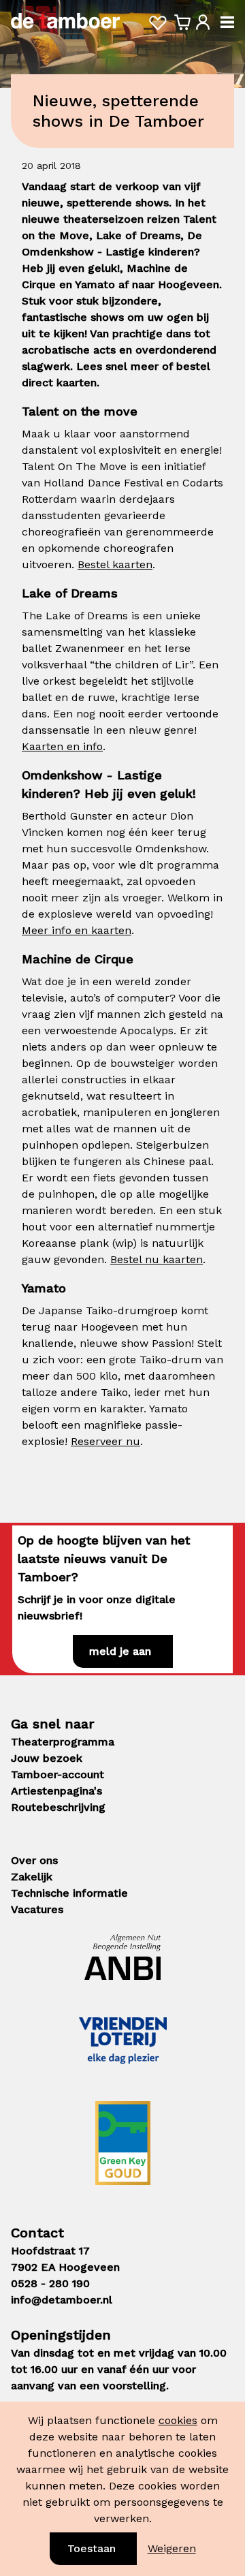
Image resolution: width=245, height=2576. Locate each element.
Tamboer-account (58, 1774)
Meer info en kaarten (77, 930)
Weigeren (172, 2548)
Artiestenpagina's (56, 1791)
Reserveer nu (105, 1441)
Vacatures (37, 1909)
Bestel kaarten (115, 564)
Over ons (34, 1860)
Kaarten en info (62, 746)
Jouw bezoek (47, 1758)
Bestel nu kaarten (157, 1259)
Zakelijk (32, 1877)
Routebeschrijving (58, 1807)
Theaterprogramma (63, 1742)
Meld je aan (120, 1651)
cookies (178, 2420)
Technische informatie (69, 1893)
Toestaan (92, 2548)
